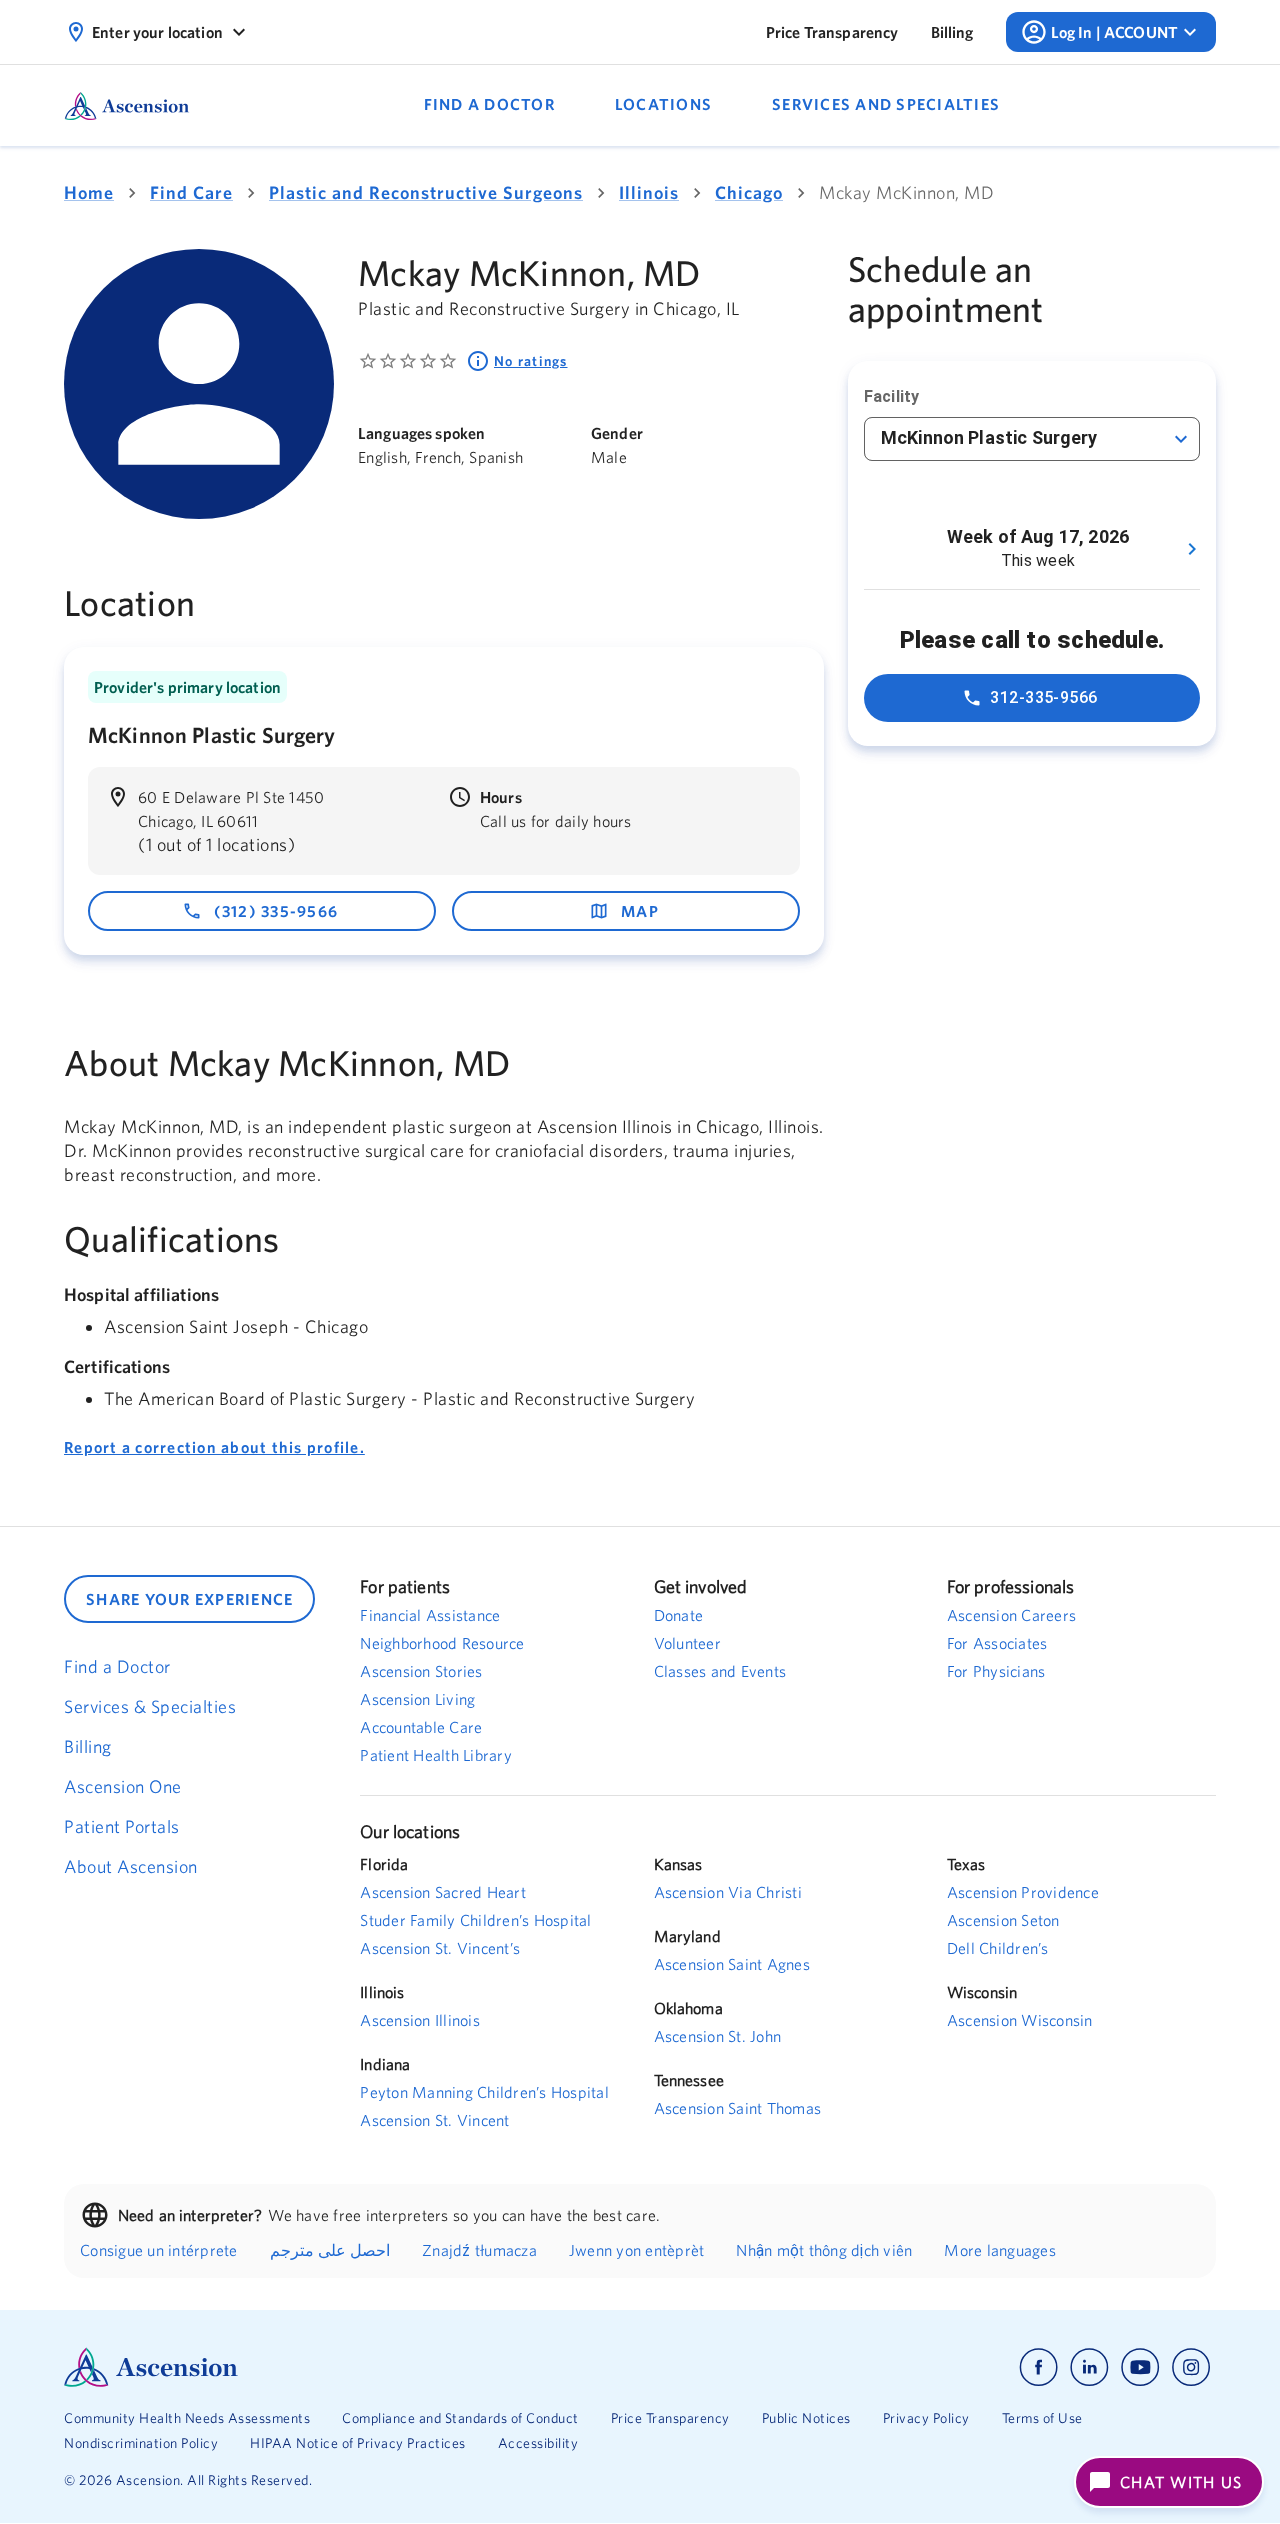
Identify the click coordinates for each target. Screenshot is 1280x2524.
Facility (891, 396)
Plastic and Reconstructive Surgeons (426, 192)
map (640, 911)
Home (89, 192)
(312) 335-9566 (276, 911)
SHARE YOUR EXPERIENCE (189, 1599)
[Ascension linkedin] (1089, 2367)
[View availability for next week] (1192, 549)
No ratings (531, 361)
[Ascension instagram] (1191, 2367)
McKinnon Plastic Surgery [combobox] (989, 437)
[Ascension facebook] (1038, 2367)
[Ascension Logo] (352, 2367)
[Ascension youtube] (1140, 2367)
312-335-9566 (1044, 697)
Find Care (191, 192)
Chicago (749, 192)
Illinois (649, 192)
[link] (832, 32)
